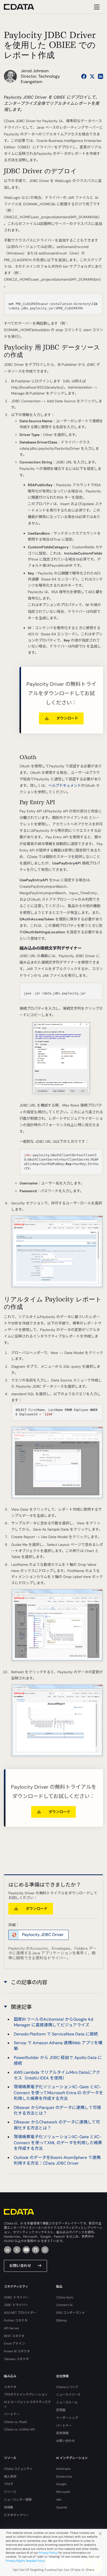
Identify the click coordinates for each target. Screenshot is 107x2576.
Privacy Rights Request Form (25, 2561)
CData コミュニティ (18, 2469)
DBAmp (62, 2320)
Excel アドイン (14, 2344)
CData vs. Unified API (19, 2429)
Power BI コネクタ (17, 2351)
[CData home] (23, 7)
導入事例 (10, 2477)
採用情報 (62, 2433)
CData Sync (65, 2297)
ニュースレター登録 (18, 2500)
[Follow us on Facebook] (84, 76)
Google (61, 2484)
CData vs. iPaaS (15, 2422)
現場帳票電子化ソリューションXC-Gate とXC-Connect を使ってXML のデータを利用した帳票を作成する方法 (58, 2143)
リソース (10, 2492)
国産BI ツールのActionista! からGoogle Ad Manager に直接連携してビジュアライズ (53, 2022)
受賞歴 (61, 2410)
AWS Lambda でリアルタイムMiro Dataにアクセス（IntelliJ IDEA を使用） (57, 2075)
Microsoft (63, 2492)
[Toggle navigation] (96, 7)
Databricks (64, 2477)
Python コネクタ (16, 2320)
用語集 (9, 2507)
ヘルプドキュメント (65, 785)
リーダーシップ (67, 2418)
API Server (12, 2328)
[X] (17, 2250)
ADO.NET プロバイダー (20, 2313)
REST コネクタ (14, 2336)
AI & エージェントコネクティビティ (27, 2404)
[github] (36, 2250)
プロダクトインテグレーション (26, 2395)
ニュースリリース (68, 2395)
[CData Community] (45, 2250)
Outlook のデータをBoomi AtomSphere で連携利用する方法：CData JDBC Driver (57, 2160)
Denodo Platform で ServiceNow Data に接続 (56, 2034)
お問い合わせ (20, 2266)
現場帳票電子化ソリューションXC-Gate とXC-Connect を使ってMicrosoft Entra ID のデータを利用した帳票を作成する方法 (58, 2093)
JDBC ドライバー (16, 2305)
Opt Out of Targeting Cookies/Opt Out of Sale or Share (53, 2570)
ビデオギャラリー (16, 2515)
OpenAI (62, 2507)
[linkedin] (8, 2250)
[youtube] (26, 2250)
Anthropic (63, 2469)
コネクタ (10, 2387)
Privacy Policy (48, 2553)
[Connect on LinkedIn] (101, 76)
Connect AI (64, 2305)
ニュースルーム (67, 2402)
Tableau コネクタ (16, 2359)
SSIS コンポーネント (71, 2313)
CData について (67, 2387)
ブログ (9, 2484)
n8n (59, 2500)
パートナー (12, 2414)
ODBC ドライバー (16, 2297)
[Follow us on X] (92, 76)
